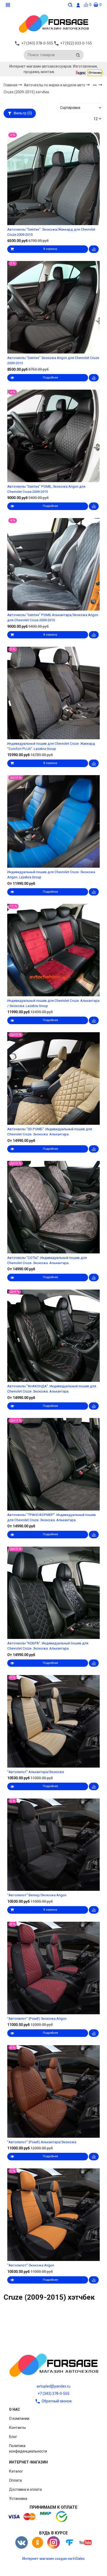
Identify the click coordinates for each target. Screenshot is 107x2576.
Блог (13, 2437)
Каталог (16, 2471)
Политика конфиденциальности (28, 2448)
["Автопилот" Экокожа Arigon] (53, 2215)
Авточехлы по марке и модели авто (55, 85)
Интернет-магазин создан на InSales (53, 2559)
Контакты (17, 2428)
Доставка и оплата (25, 2489)
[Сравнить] (94, 249)
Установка (18, 2499)
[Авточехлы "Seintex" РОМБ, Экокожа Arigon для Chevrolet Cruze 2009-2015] (53, 436)
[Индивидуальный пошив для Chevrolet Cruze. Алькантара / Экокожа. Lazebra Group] (53, 950)
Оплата (15, 2480)
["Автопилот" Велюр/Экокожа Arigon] (53, 1845)
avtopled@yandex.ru (53, 2386)
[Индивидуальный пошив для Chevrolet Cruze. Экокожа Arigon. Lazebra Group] (53, 822)
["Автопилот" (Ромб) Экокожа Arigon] (53, 1968)
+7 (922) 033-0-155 (76, 43)
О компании (19, 2418)
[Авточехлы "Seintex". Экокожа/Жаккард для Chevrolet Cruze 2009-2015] (53, 179)
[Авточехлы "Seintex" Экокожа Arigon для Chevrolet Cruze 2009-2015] (53, 307)
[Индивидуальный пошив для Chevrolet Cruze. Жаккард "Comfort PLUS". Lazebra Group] (53, 693)
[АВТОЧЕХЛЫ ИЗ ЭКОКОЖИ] (53, 23)
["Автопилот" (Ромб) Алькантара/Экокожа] (53, 2091)
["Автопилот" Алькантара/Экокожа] (53, 1721)
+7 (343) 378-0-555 (53, 2394)
